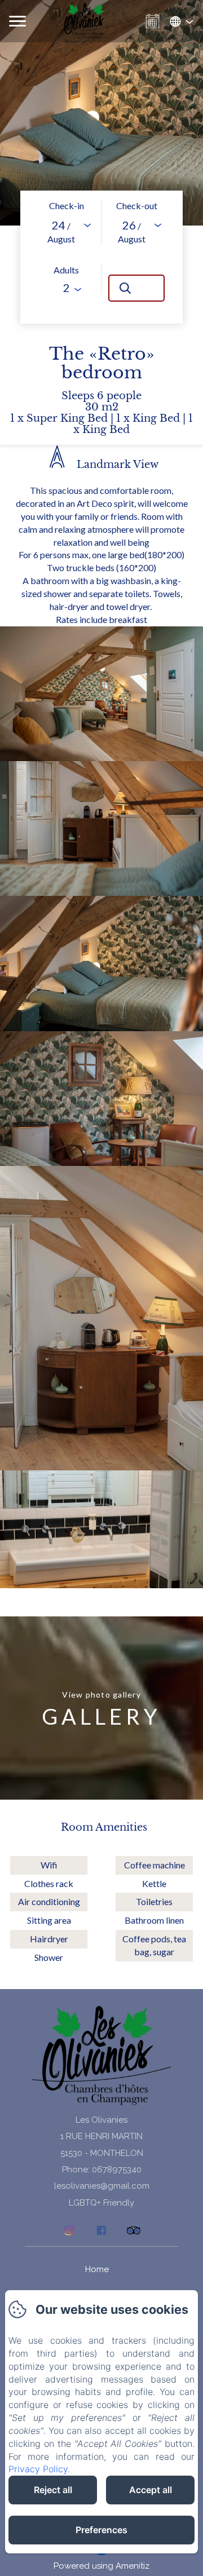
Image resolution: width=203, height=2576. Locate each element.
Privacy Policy (38, 2469)
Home (97, 2269)
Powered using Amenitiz (101, 2566)
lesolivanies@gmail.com (102, 2186)
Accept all (151, 2490)
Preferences (101, 2530)
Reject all (53, 2490)
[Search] (136, 288)
